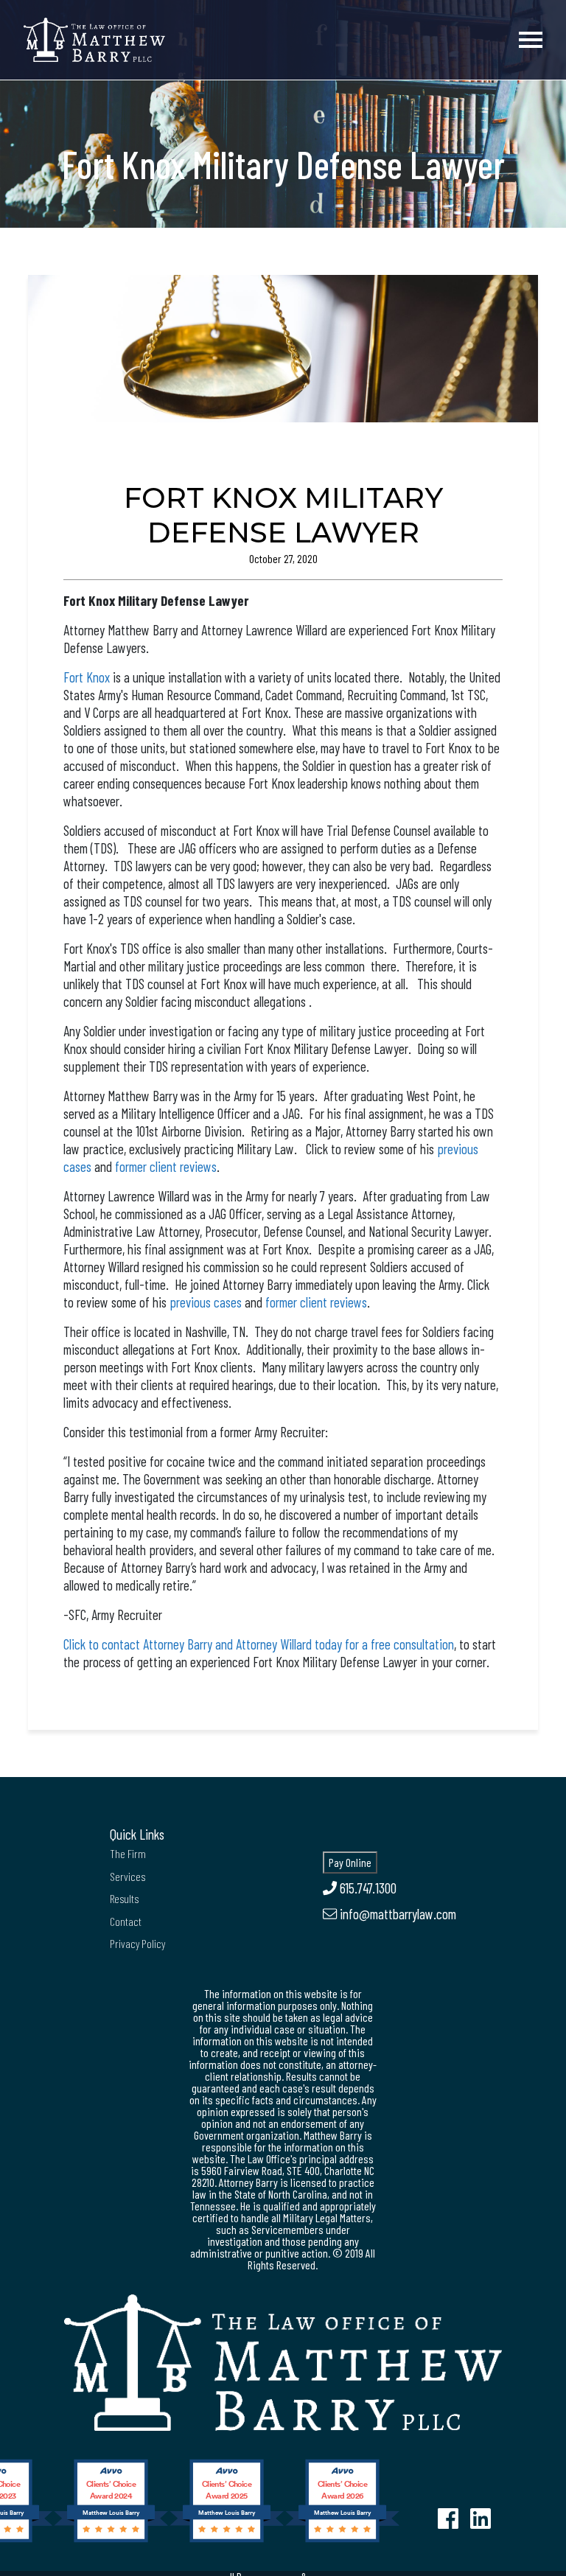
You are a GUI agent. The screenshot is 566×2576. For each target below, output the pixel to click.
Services (127, 1876)
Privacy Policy (137, 1943)
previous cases (206, 1302)
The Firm (128, 1853)
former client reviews (166, 1166)
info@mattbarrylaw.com (396, 1914)
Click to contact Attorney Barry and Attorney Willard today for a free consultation (259, 1644)
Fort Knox (87, 677)
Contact (126, 1921)
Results (124, 1898)
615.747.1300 (367, 1888)
